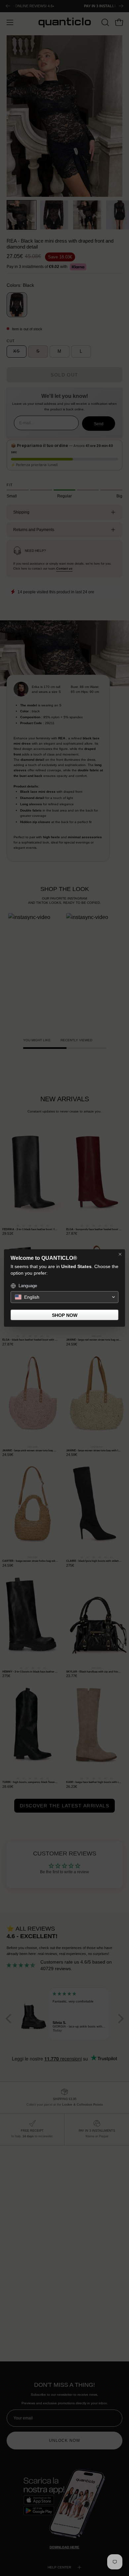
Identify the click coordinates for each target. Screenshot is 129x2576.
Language (28, 1286)
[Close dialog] (120, 1254)
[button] (64, 1297)
